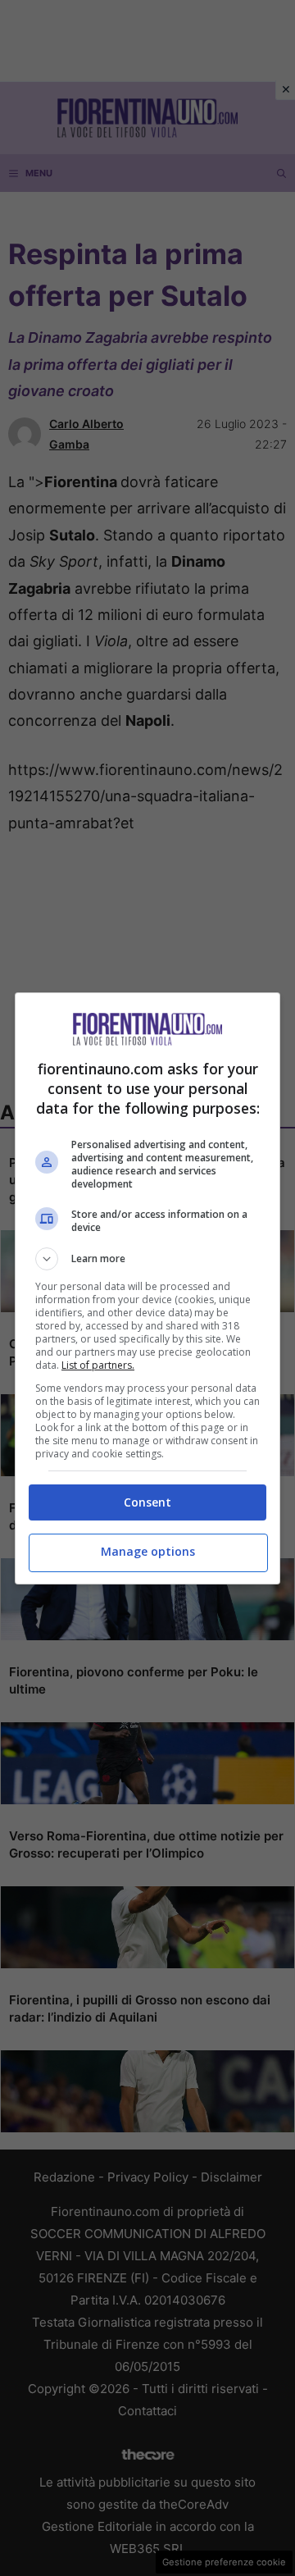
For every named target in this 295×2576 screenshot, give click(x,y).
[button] (147, 1259)
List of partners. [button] (98, 1365)
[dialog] (147, 1288)
